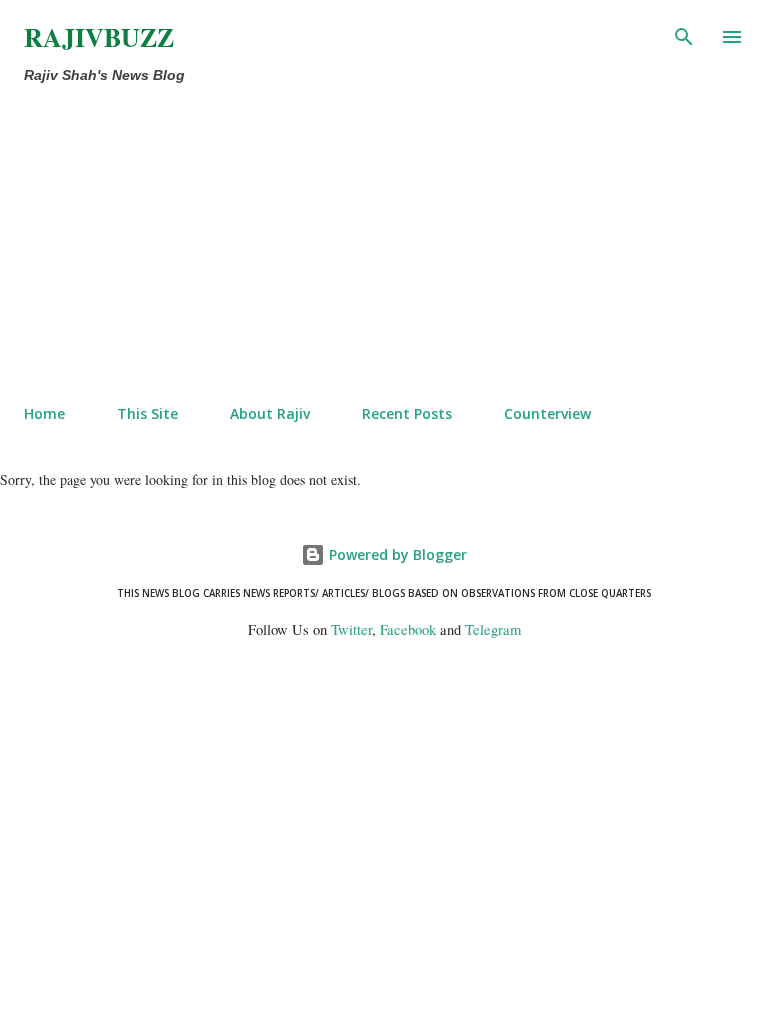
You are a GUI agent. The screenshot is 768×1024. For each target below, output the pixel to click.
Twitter (351, 629)
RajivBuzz (99, 37)
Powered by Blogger (396, 554)
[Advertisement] (342, 240)
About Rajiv (270, 413)
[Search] (684, 36)
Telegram (493, 629)
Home (44, 413)
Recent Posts (407, 413)
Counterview (547, 413)
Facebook (408, 629)
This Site (147, 413)
